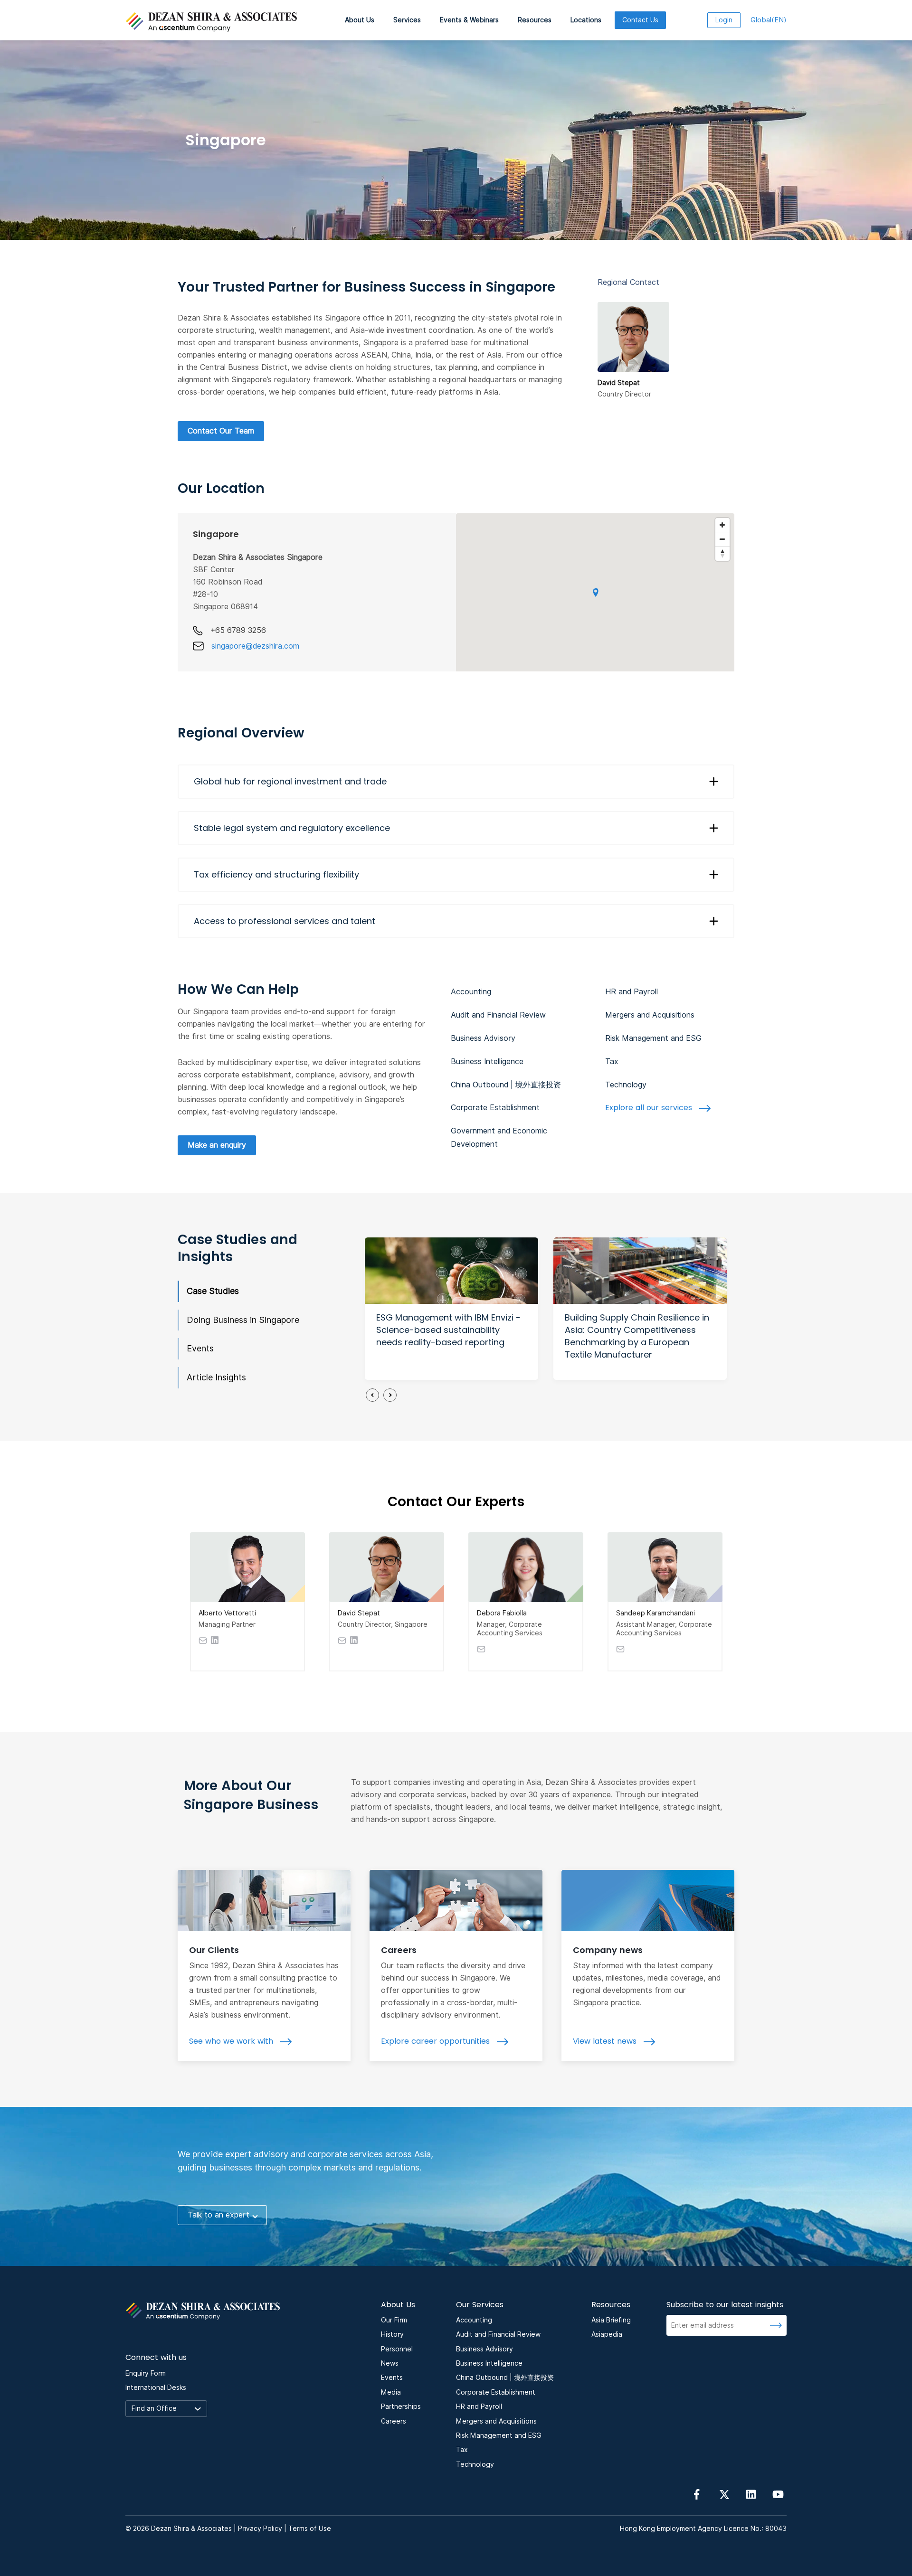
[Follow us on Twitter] (724, 2494)
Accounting (471, 992)
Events (200, 1348)
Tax (612, 1062)
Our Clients (214, 1950)
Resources (535, 20)
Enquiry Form (146, 2373)
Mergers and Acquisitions (650, 1015)
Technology (626, 1085)
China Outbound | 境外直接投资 (506, 1085)
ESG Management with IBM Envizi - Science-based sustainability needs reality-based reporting (448, 1330)
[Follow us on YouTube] (778, 2494)
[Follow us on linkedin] (751, 2494)
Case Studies (213, 1291)
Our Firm (394, 2320)
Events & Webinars (469, 20)
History (392, 2334)
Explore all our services (650, 1108)
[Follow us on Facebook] (697, 2494)
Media (391, 2392)
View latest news (606, 2041)
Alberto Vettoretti (227, 1613)
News (390, 2363)
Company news (608, 1950)
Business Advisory (483, 1038)
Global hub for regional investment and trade (290, 781)
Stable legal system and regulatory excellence (292, 828)
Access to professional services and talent (285, 921)
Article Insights (216, 1377)
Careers (399, 1950)
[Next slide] (390, 1395)
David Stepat (359, 1613)
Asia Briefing (611, 2320)
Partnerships (401, 2406)
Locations (586, 20)
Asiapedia (607, 2334)
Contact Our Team (221, 431)
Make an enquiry (217, 1145)
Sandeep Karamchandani (655, 1613)
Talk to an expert (218, 2215)
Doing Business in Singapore (243, 1320)
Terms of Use (310, 2529)
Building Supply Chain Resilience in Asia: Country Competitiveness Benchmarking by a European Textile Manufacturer (637, 1336)
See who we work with (232, 2041)
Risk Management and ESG (653, 1038)
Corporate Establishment (495, 1108)
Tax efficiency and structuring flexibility (276, 874)
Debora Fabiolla (502, 1613)
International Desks (156, 2387)
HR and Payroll (632, 992)
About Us (360, 20)
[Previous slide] (372, 1395)
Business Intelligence (487, 1062)
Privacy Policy (260, 2529)
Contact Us (640, 20)
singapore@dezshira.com (255, 646)
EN (769, 20)
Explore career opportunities (437, 2041)
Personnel (397, 2349)
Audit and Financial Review (498, 1015)
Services (407, 20)
